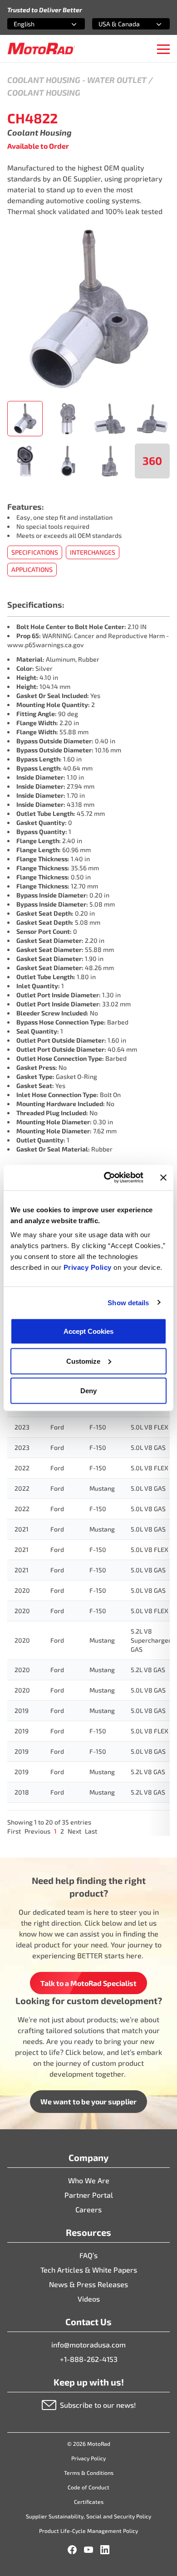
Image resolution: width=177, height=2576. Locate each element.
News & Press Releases (88, 2284)
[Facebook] (72, 2550)
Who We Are (89, 2180)
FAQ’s (88, 2255)
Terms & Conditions (89, 2473)
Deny (88, 1391)
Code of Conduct (88, 2487)
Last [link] (91, 1831)
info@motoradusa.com (88, 2344)
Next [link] (74, 1831)
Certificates (89, 2502)
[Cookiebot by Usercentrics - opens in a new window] (107, 1178)
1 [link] (55, 1831)
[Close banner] (163, 1177)
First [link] (14, 1831)
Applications (32, 569)
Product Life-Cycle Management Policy (88, 2531)
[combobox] (35, 24)
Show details (128, 1302)
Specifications (35, 552)
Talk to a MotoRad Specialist (88, 1983)
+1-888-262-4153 (89, 2359)
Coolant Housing (44, 80)
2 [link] (62, 1831)
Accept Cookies (88, 1331)
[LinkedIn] (105, 2550)
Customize (83, 1361)
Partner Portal (89, 2195)
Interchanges (93, 552)
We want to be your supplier (88, 2101)
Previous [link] (37, 1831)
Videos (89, 2299)
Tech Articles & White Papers (89, 2270)
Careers (88, 2209)
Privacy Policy (89, 1267)
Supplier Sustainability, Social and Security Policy (88, 2516)
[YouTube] (88, 2550)
